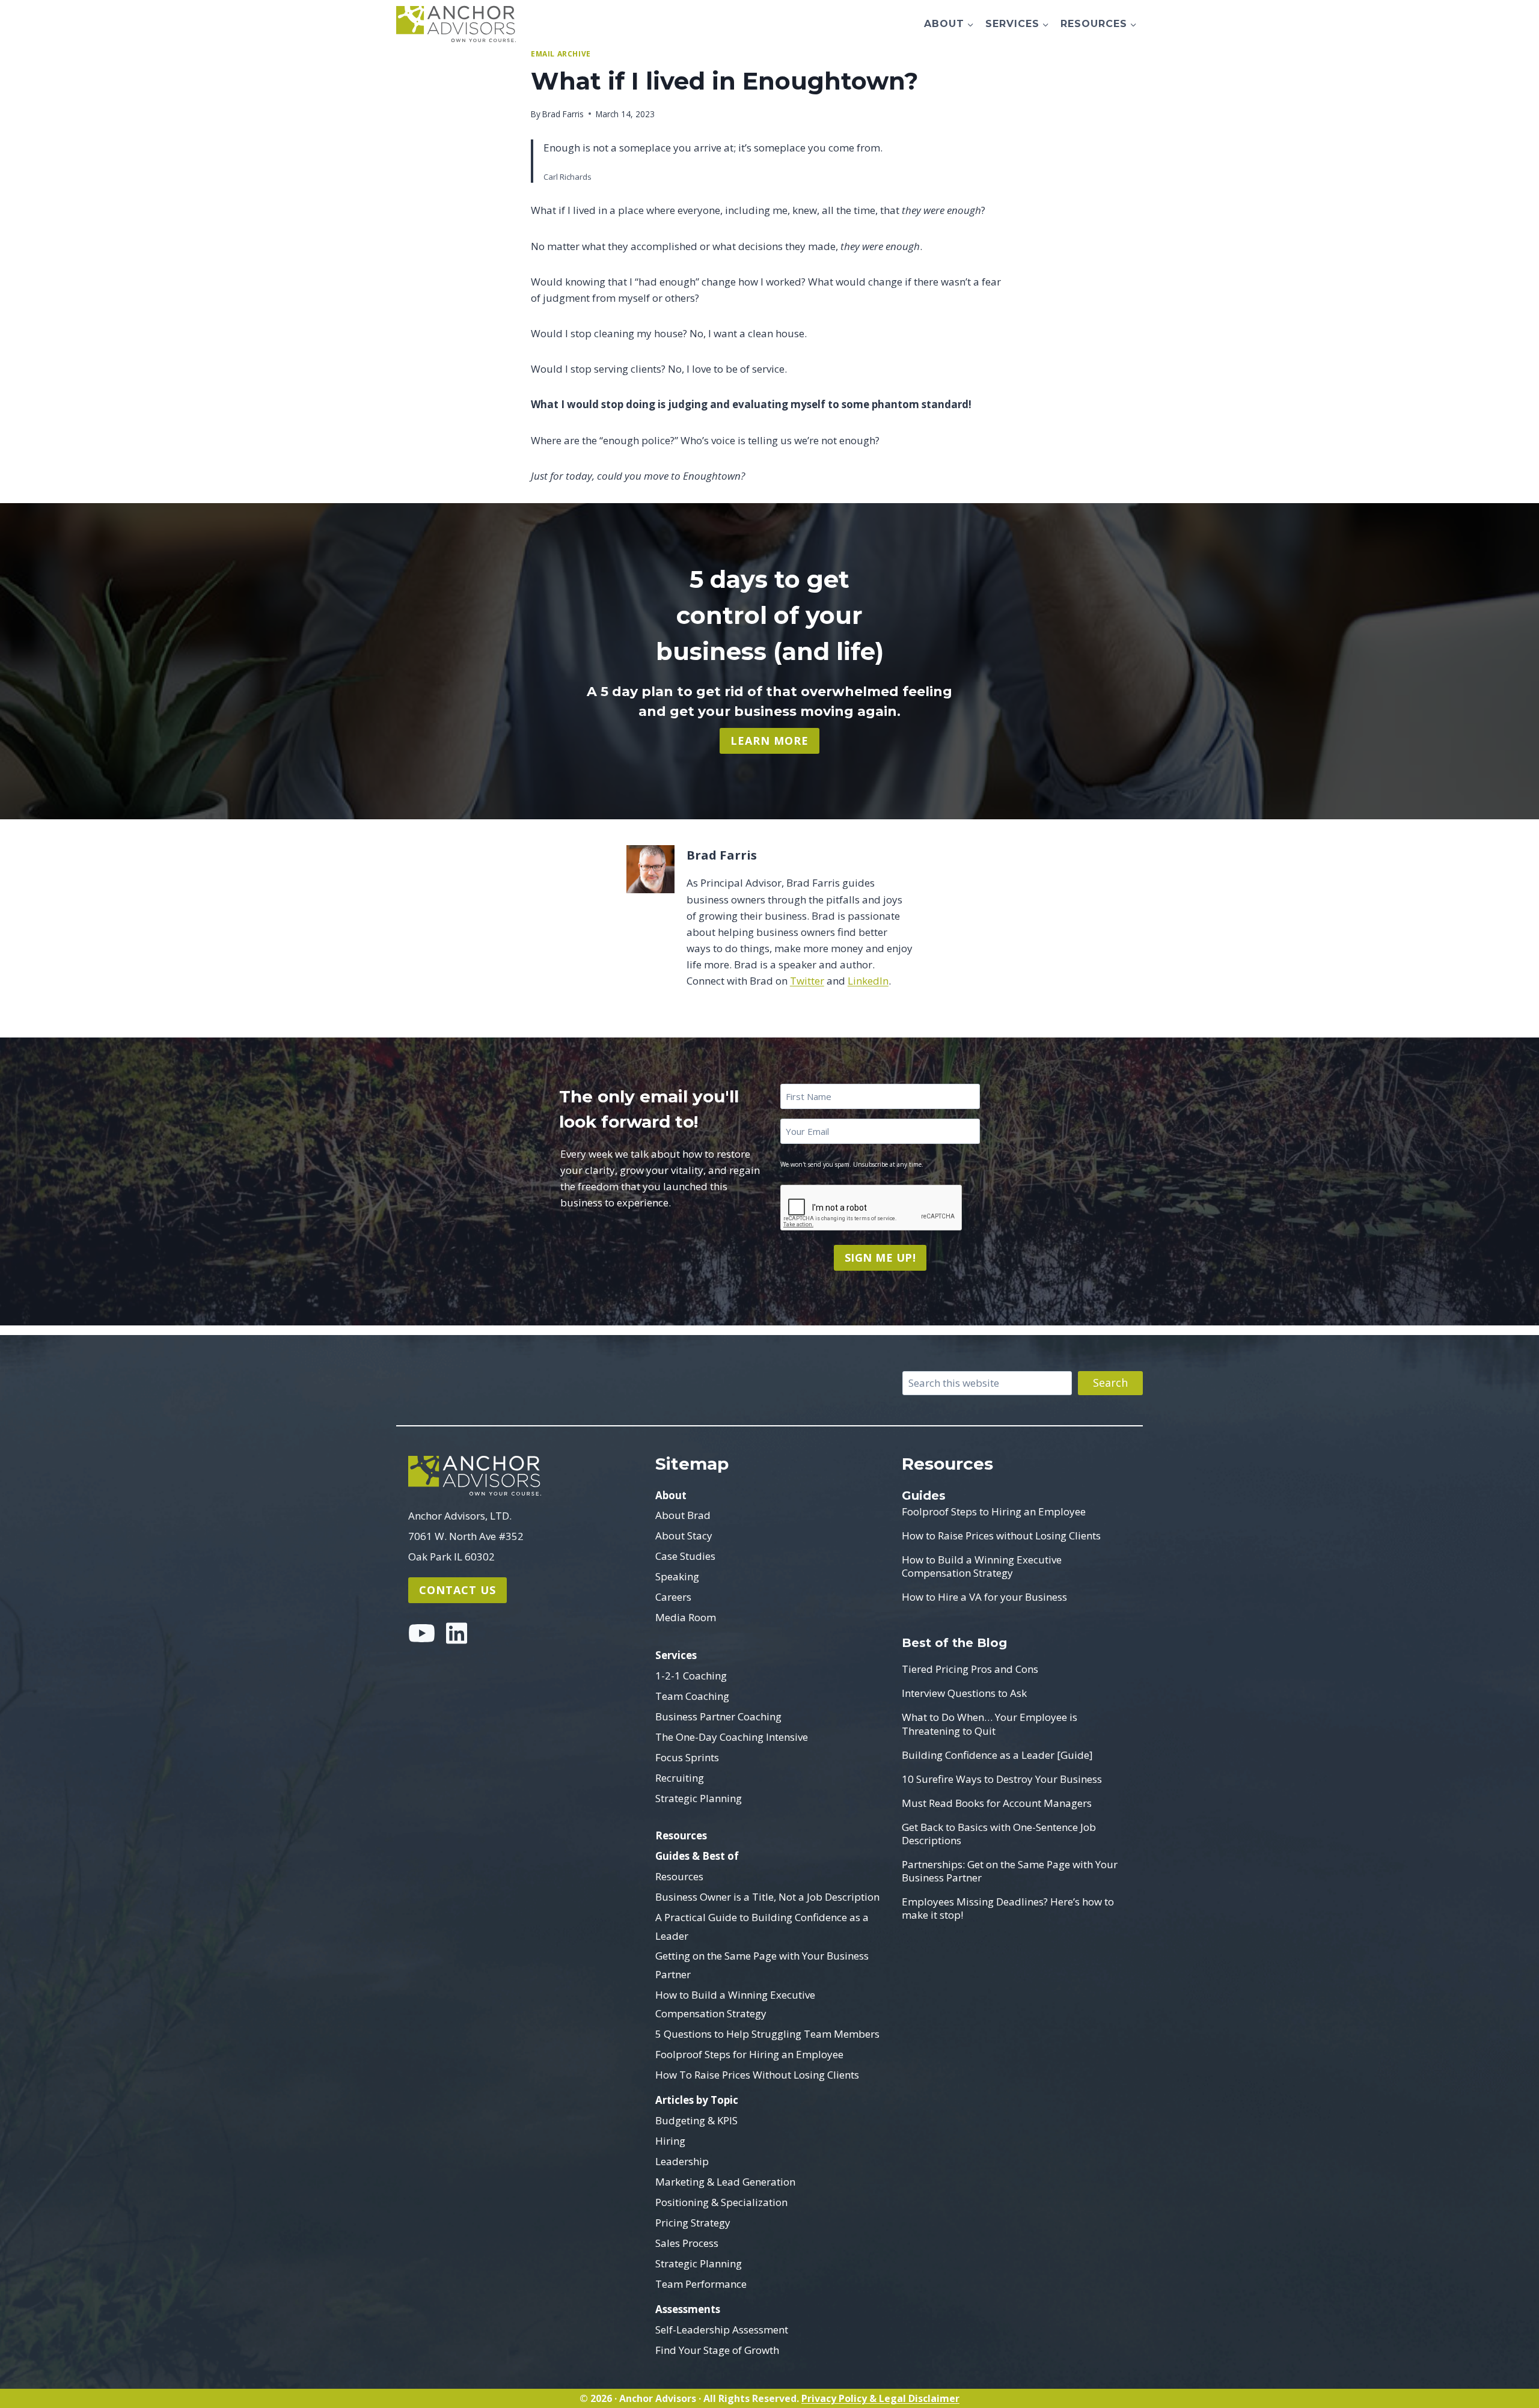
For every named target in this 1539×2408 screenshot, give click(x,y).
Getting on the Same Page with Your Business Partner (762, 1965)
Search (1110, 1383)
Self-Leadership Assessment (722, 2330)
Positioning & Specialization (721, 2202)
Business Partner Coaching (718, 1716)
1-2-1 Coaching (691, 1676)
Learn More (769, 741)
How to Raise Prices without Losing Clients (1001, 1536)
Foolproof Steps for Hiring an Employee (749, 2054)
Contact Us (457, 1590)
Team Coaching (692, 1696)
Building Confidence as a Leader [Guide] (997, 1755)
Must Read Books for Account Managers (997, 1803)
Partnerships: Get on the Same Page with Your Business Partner (1010, 1871)
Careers (673, 1597)
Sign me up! (880, 1257)
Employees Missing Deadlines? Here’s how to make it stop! (1008, 1908)
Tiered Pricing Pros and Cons (970, 1669)
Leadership (682, 2161)
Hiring (670, 2141)
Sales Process (687, 2243)
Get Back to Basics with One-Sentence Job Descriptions (999, 1834)
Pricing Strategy (693, 2223)
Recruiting (680, 1778)
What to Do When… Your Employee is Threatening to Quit (990, 1724)
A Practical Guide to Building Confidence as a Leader (762, 1927)
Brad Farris (563, 114)
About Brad (683, 1515)
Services (676, 1655)
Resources (681, 1835)
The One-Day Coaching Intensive (732, 1737)
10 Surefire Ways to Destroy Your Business (1002, 1779)
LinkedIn (868, 981)
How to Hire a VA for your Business (984, 1597)
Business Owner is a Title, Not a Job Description (767, 1897)
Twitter (807, 981)
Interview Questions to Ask (964, 1693)
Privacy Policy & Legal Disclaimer (880, 2398)
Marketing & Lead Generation (725, 2182)
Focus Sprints (687, 1757)
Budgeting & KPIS (696, 2120)
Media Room (686, 1617)
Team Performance (701, 2284)
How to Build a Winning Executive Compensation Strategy (735, 2004)
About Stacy (684, 1536)
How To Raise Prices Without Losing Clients (757, 2075)
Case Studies (685, 1556)
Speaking (677, 1576)
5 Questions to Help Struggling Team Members (767, 2034)
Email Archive (561, 53)
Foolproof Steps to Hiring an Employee (994, 1512)
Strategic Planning (699, 1798)
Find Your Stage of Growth (717, 2350)
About (671, 1495)
